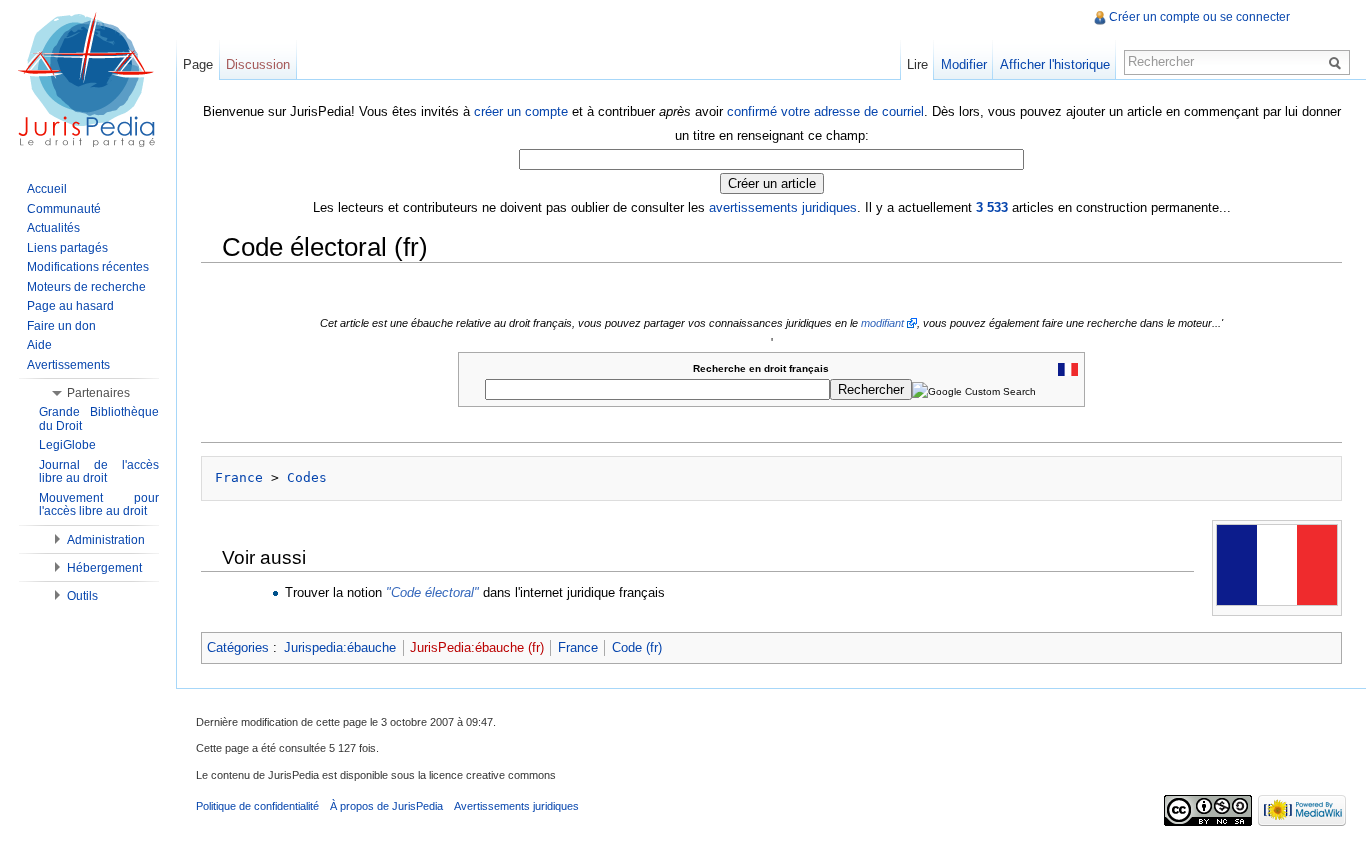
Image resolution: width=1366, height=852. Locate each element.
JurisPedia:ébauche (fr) (477, 647)
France (239, 477)
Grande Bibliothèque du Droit (99, 419)
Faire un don (61, 326)
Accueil (47, 189)
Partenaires (98, 393)
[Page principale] (88, 80)
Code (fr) (637, 647)
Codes (307, 477)
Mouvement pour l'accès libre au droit (99, 505)
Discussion (258, 64)
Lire (917, 64)
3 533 (992, 207)
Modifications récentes (88, 267)
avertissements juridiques (783, 207)
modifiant (882, 323)
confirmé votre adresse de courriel (825, 111)
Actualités (53, 228)
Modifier (964, 64)
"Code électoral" (432, 592)
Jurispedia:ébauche (340, 647)
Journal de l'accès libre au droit (99, 472)
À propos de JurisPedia (386, 806)
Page (198, 64)
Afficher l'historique (1055, 64)
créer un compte (521, 111)
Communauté (64, 209)
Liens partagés (67, 248)
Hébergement (104, 568)
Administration (106, 540)
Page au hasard (70, 306)
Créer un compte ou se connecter (1199, 17)
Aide (39, 345)
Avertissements (68, 365)
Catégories (238, 647)
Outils (82, 596)
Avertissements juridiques (516, 806)
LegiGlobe (67, 445)
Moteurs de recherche (86, 287)
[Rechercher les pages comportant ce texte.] (1338, 62)
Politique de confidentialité (257, 806)
